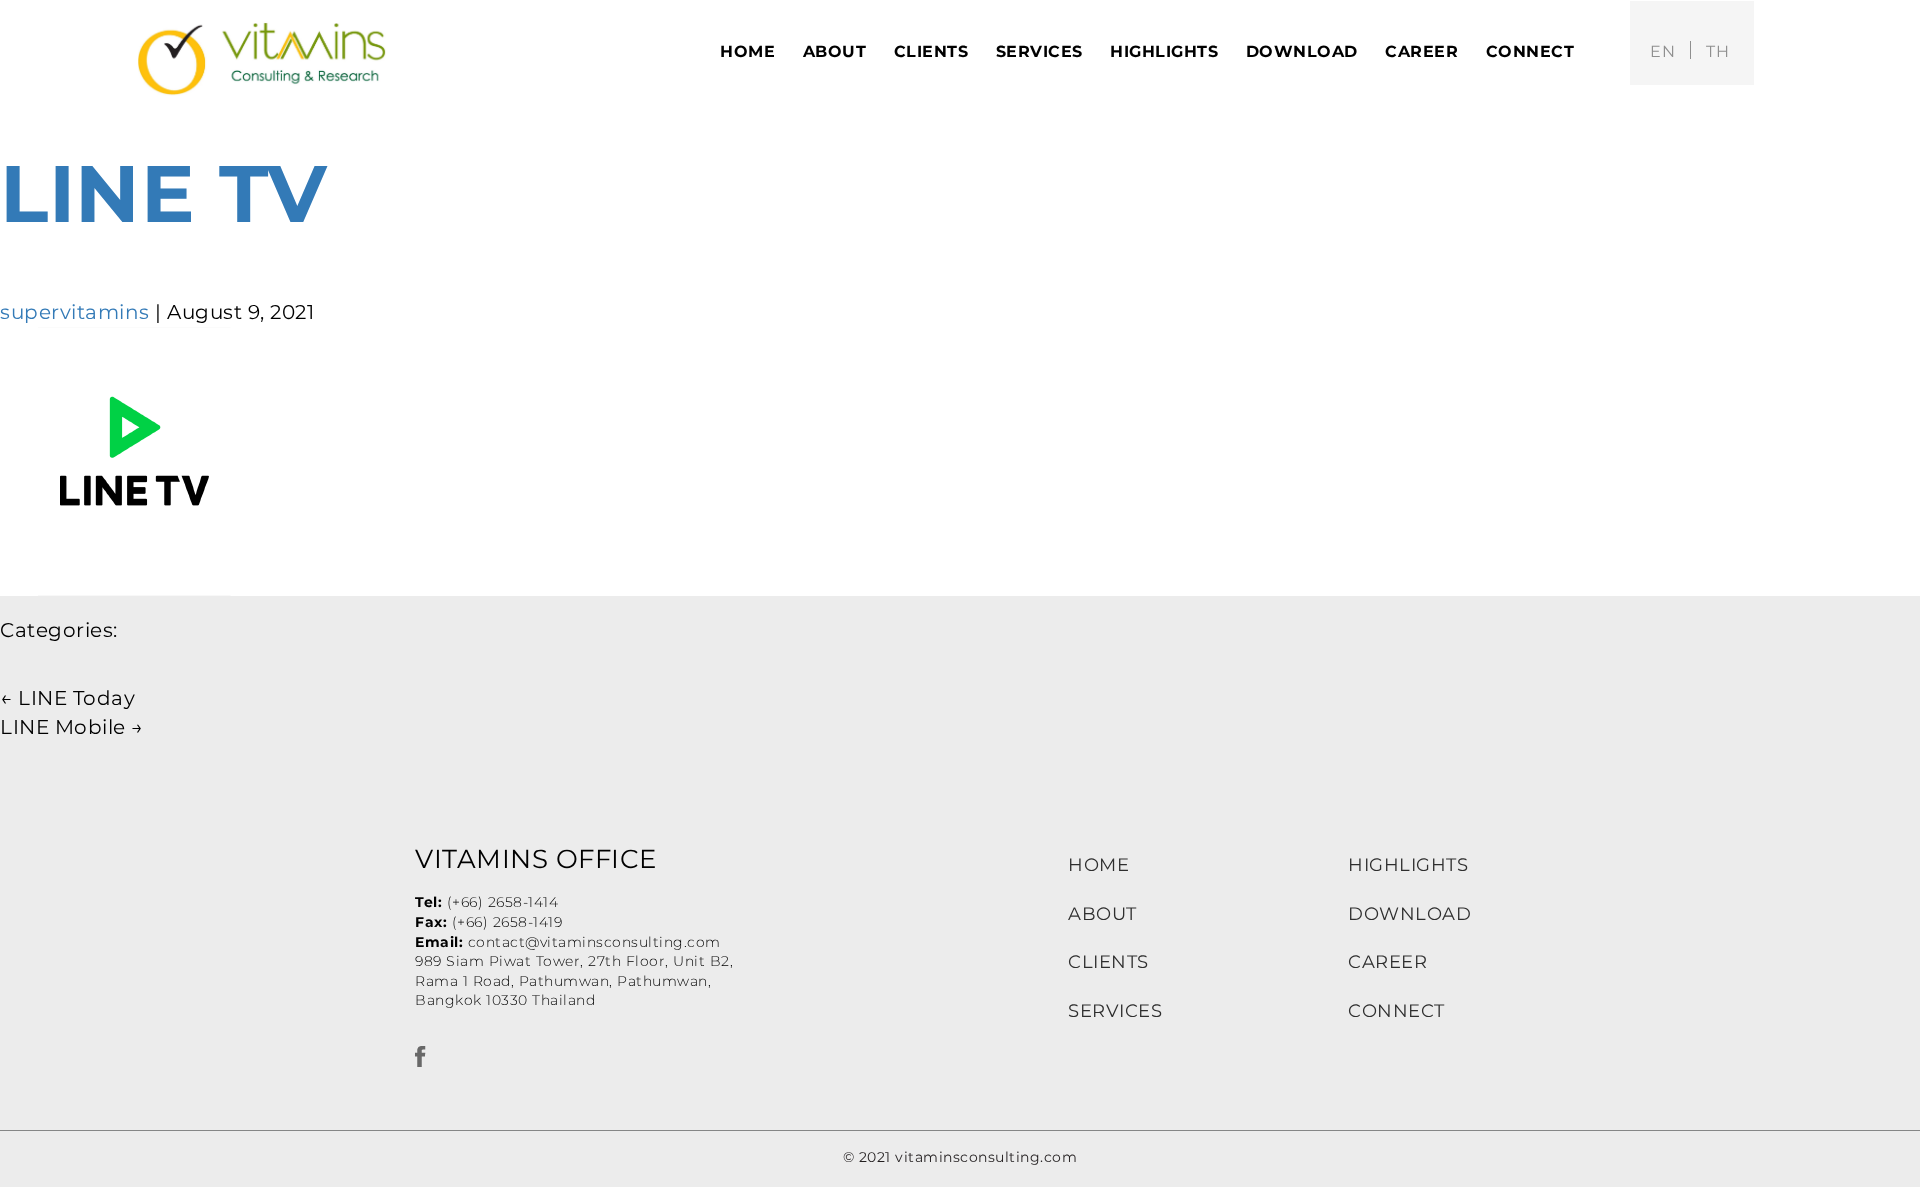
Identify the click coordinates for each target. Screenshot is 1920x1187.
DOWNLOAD (1409, 914)
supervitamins (75, 312)
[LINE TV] (134, 459)
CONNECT (1396, 1011)
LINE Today (67, 698)
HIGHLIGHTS (1408, 865)
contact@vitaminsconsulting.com (594, 942)
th (1717, 51)
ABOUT (1102, 914)
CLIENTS (1108, 962)
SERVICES (1115, 1011)
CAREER (1387, 962)
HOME (1098, 865)
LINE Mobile (72, 727)
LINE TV (164, 193)
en (1662, 51)
